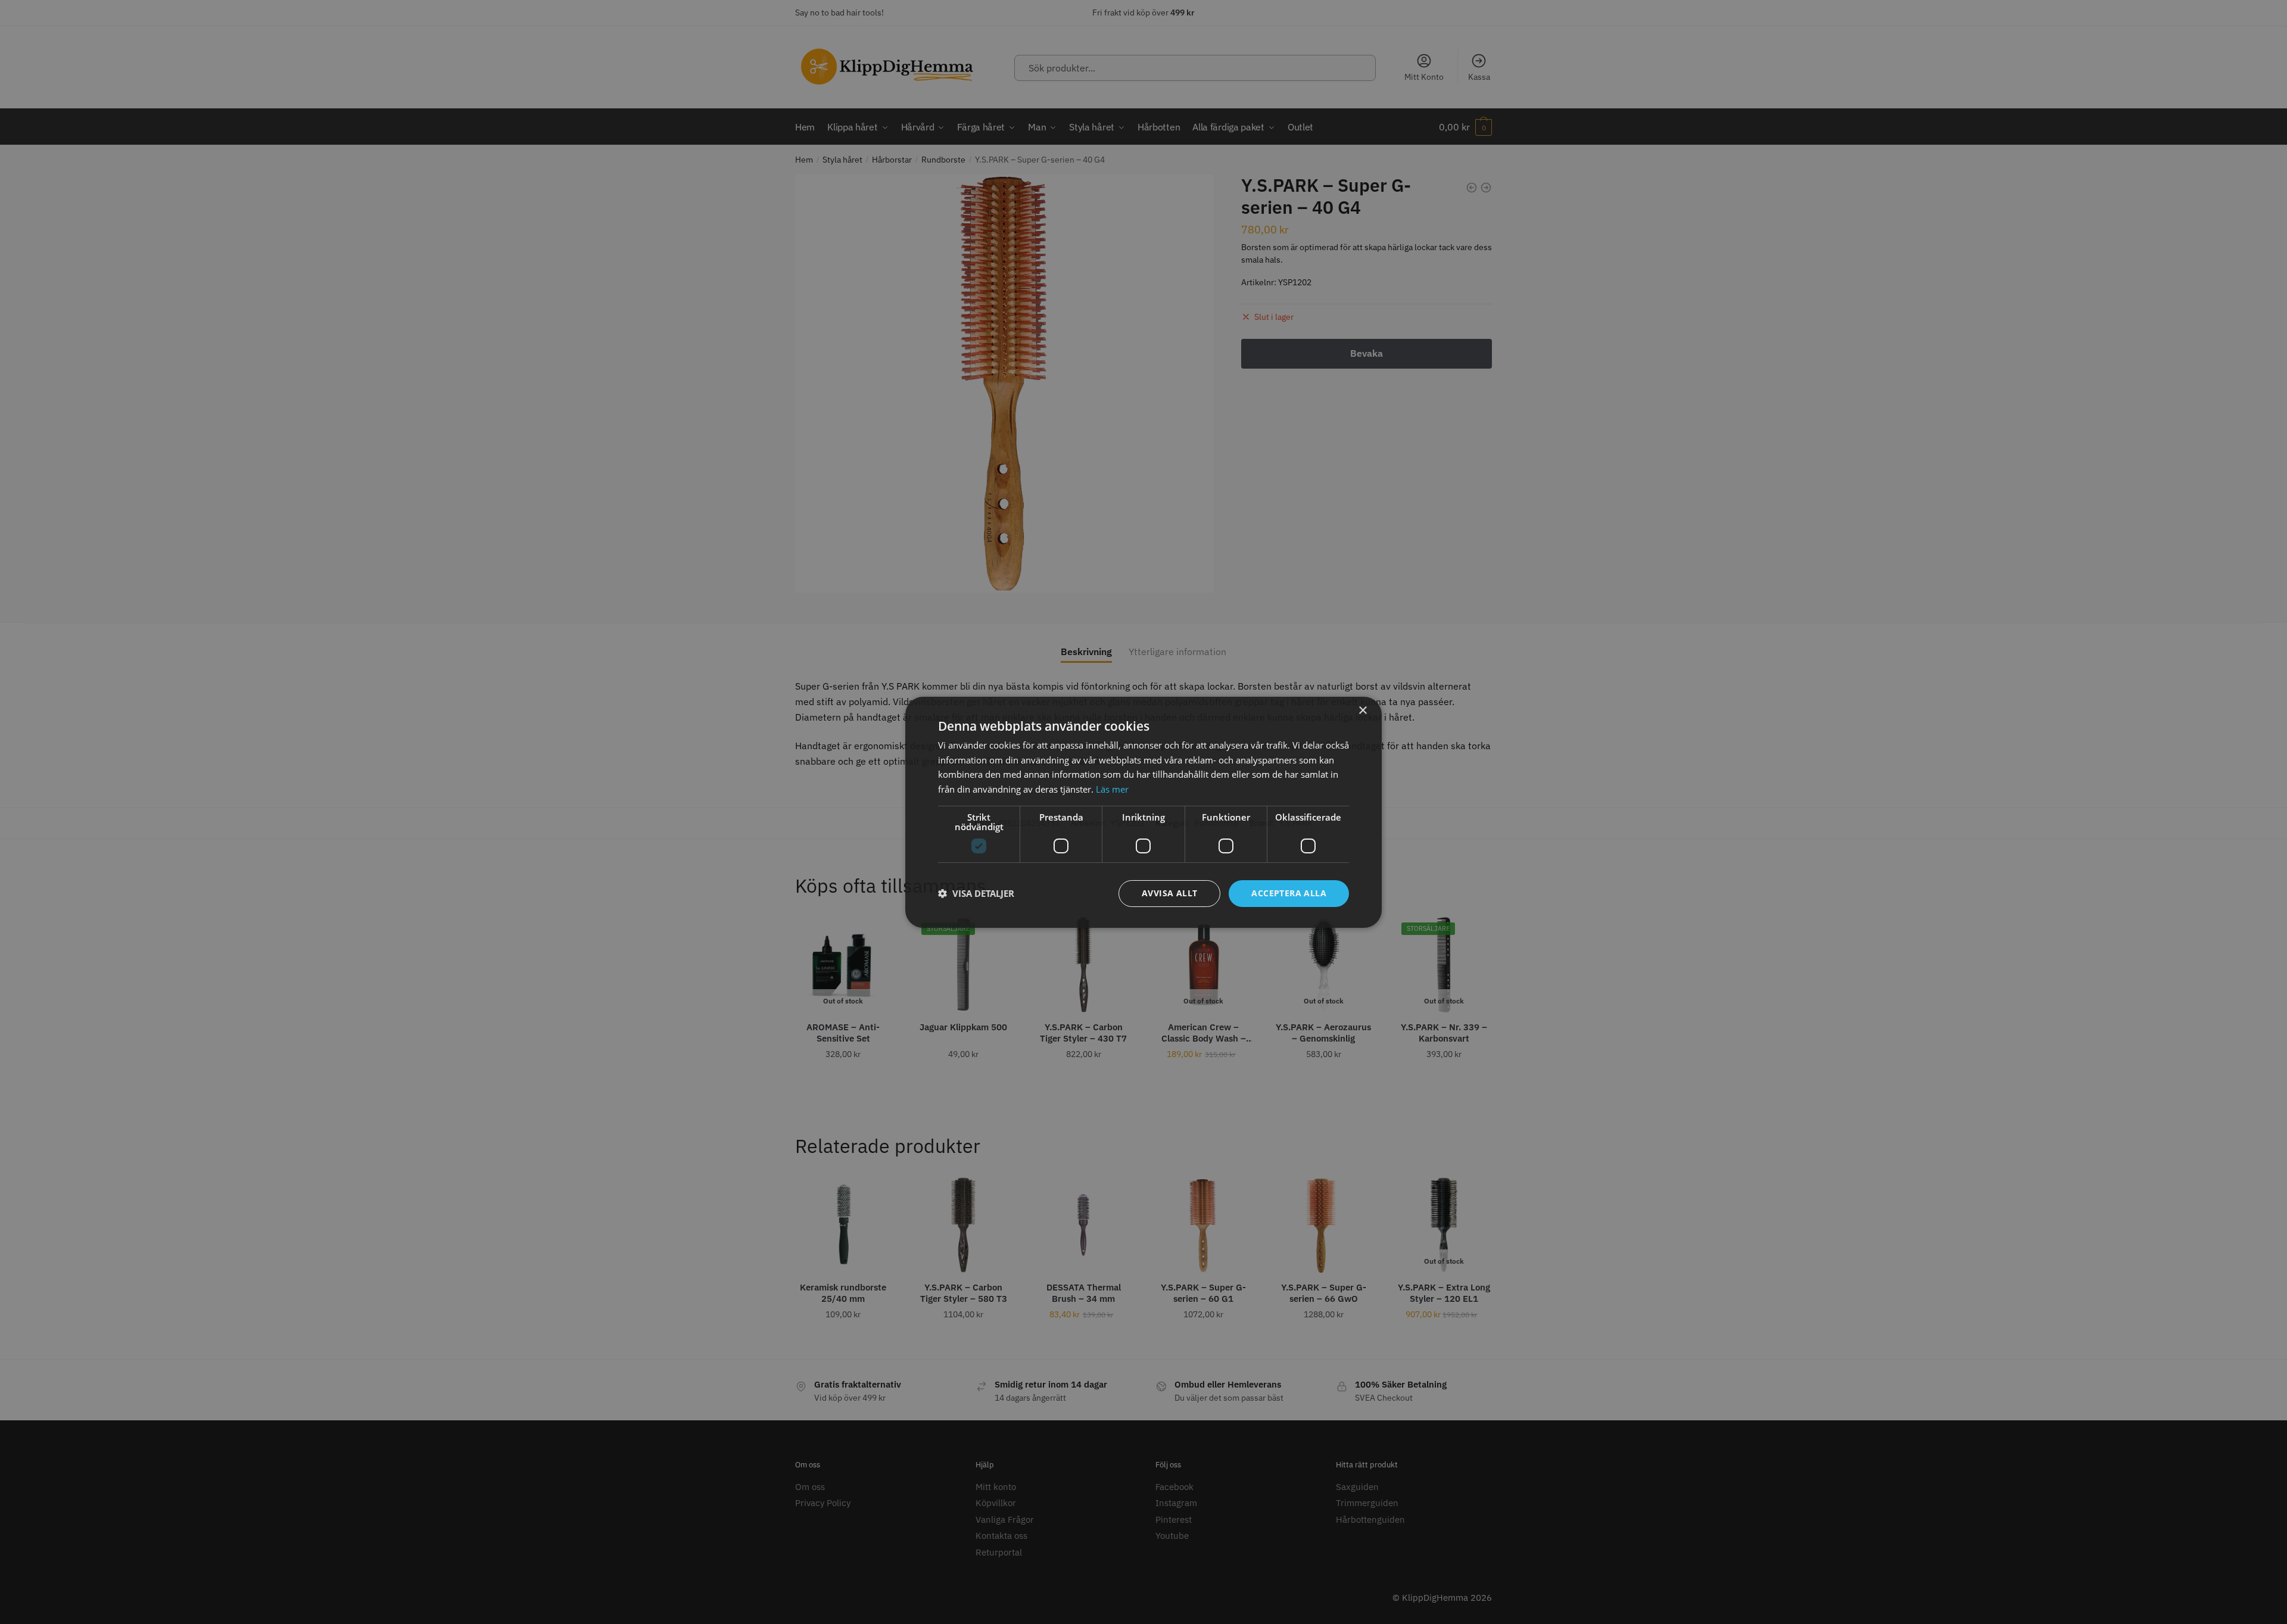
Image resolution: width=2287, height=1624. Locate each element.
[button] (976, 893)
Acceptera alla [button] (1289, 893)
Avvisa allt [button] (1169, 893)
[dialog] (1143, 812)
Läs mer (1112, 789)
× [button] (1362, 710)
